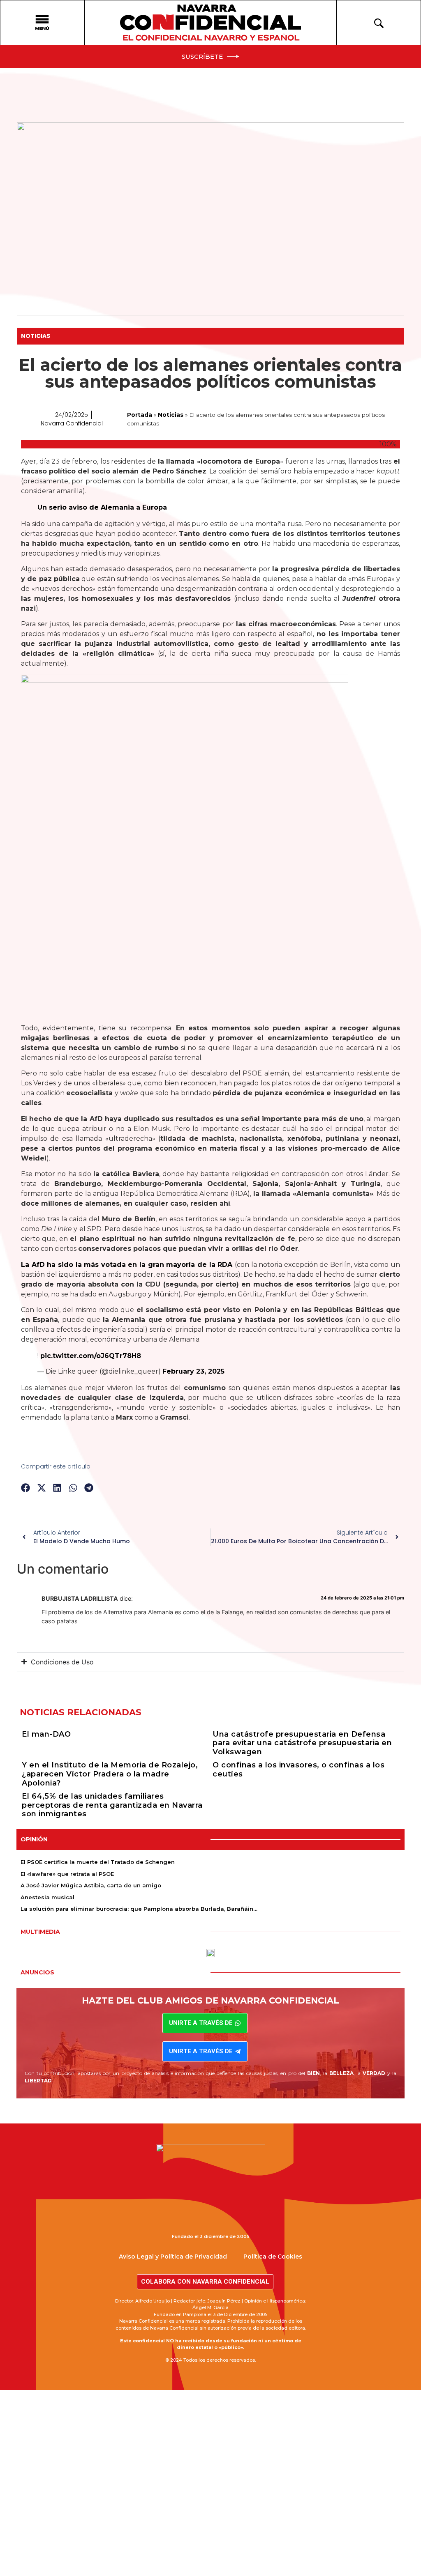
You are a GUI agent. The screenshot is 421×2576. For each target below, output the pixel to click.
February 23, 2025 (193, 1371)
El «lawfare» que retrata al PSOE (67, 1874)
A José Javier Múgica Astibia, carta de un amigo (91, 1885)
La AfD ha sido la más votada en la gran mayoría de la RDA (127, 1265)
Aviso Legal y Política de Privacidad (173, 2257)
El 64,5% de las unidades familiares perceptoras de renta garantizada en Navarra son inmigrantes (112, 1805)
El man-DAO (46, 1734)
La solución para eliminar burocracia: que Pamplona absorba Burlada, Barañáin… (139, 1909)
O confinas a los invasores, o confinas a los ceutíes (298, 1769)
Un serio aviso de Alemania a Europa (102, 507)
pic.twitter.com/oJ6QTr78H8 (91, 1356)
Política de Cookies (273, 2257)
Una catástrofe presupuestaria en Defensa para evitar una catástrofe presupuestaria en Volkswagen (302, 1743)
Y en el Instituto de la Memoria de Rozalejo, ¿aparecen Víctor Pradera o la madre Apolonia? (110, 1774)
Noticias (36, 336)
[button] (26, 1488)
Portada (140, 415)
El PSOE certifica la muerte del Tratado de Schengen (98, 1862)
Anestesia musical (47, 1897)
